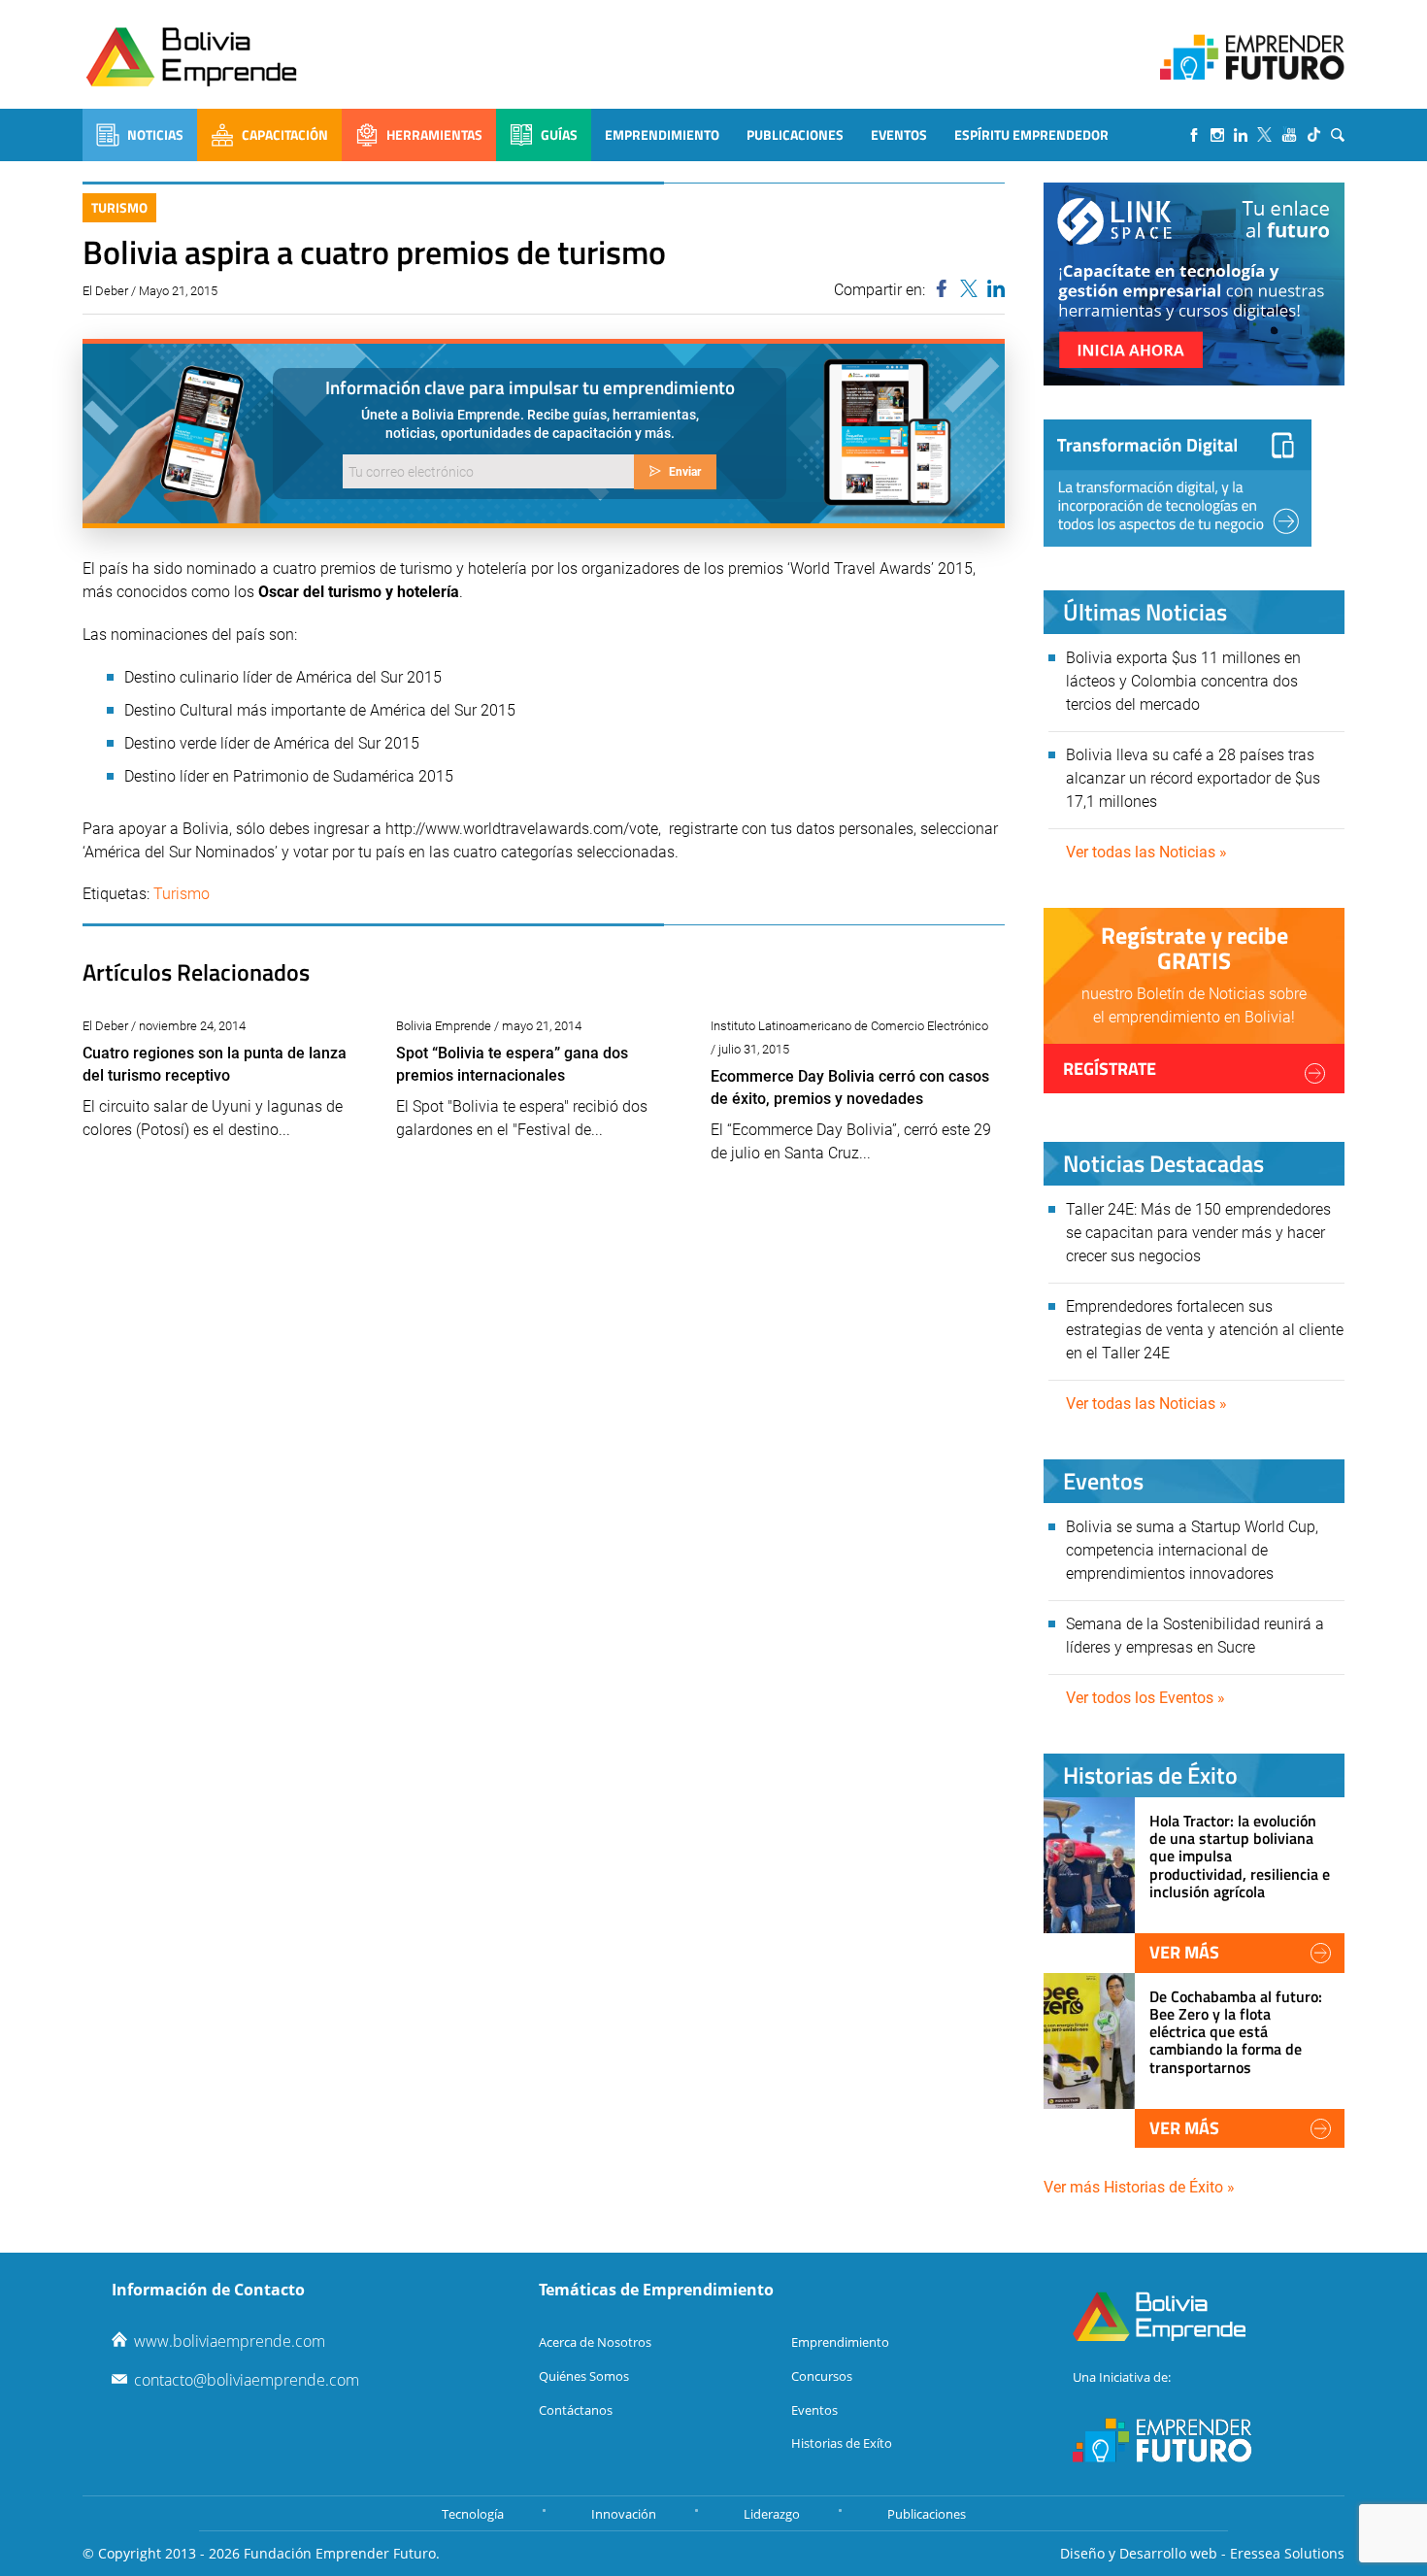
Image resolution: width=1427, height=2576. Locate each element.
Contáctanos (576, 2410)
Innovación (624, 2514)
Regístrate (1110, 1069)
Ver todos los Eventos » (1145, 1698)
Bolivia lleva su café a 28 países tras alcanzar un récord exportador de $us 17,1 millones (1193, 778)
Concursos (822, 2376)
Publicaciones (795, 134)
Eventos (899, 134)
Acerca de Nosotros (595, 2342)
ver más (1184, 1952)
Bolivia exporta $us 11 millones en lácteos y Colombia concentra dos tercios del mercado (1183, 681)
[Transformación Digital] (1178, 483)
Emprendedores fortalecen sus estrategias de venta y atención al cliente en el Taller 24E (1205, 1330)
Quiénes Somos (584, 2376)
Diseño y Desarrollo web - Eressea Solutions (1202, 2553)
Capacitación (285, 134)
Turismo (119, 207)
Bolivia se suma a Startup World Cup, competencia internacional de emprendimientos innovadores (1192, 1550)
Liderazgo (772, 2514)
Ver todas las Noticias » (1146, 852)
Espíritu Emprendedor (1031, 134)
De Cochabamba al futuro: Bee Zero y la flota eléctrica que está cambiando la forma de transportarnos (1236, 2032)
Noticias (155, 134)
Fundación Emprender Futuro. (342, 2553)
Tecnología (473, 2514)
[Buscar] (1338, 135)
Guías (559, 134)
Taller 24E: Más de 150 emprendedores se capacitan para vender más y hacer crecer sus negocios (1198, 1233)
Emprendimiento (662, 134)
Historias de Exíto (842, 2443)
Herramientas (434, 134)
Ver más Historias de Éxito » (1139, 2187)
